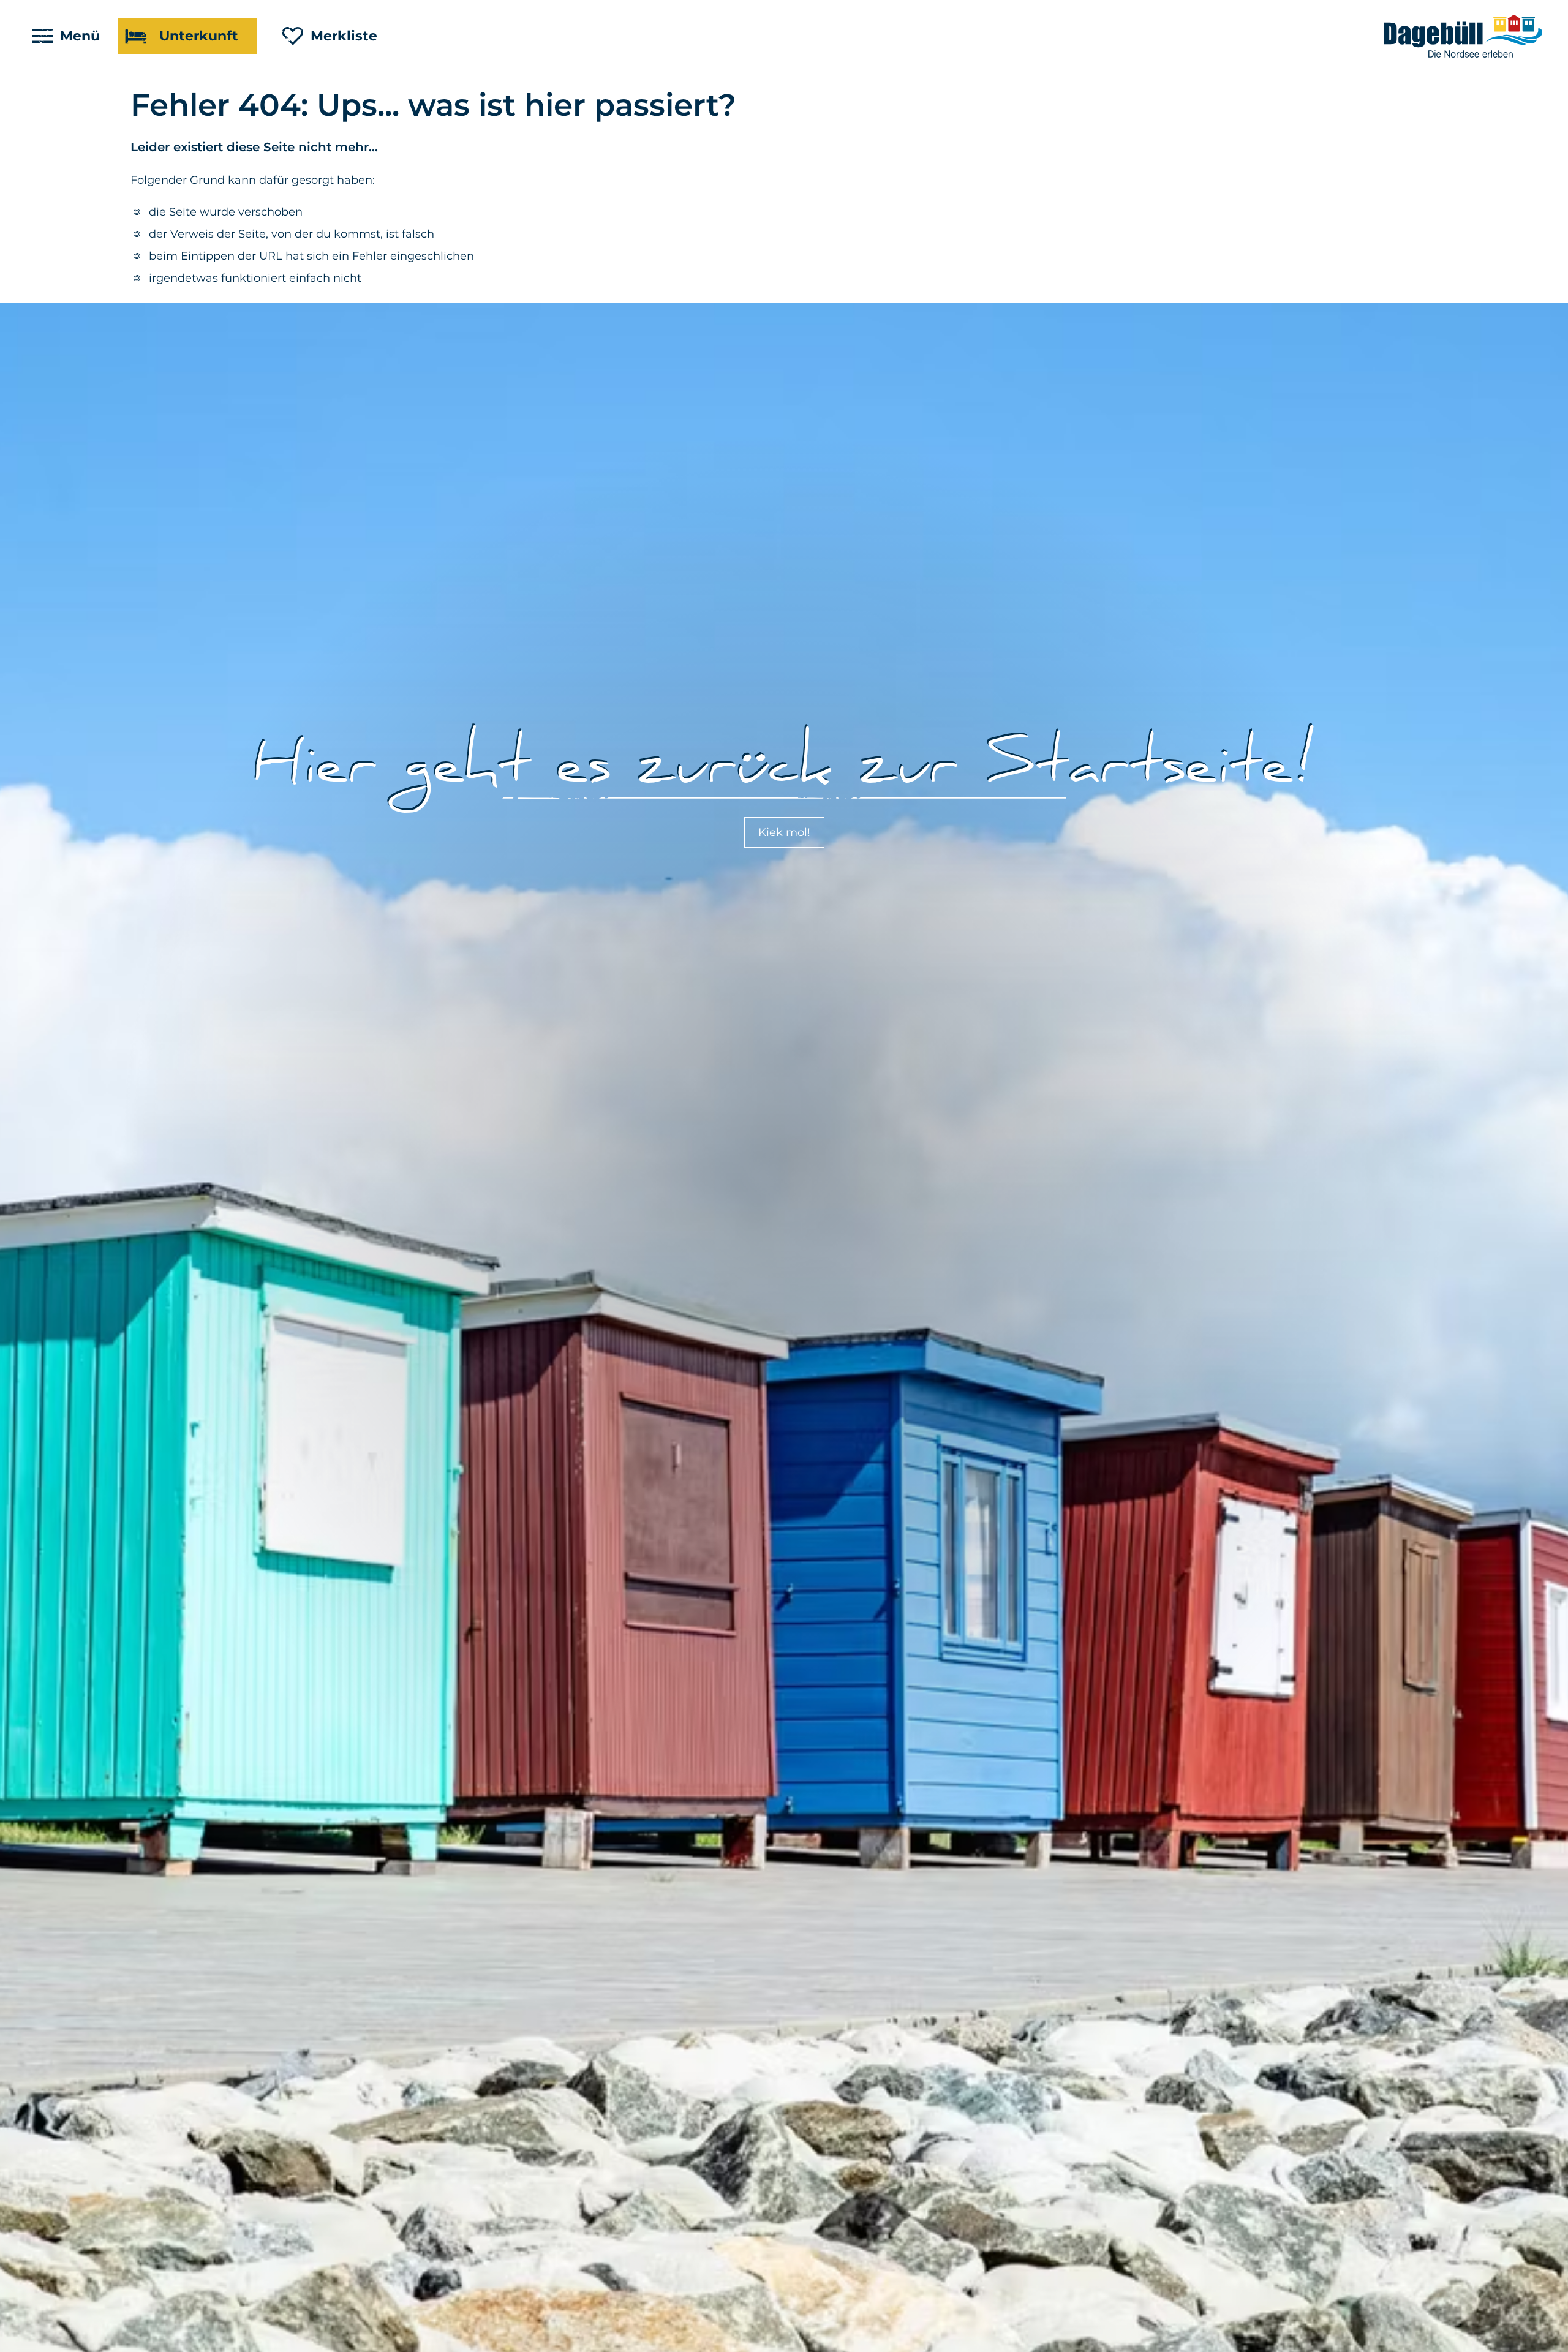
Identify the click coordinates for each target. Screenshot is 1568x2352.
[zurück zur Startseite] (1464, 36)
